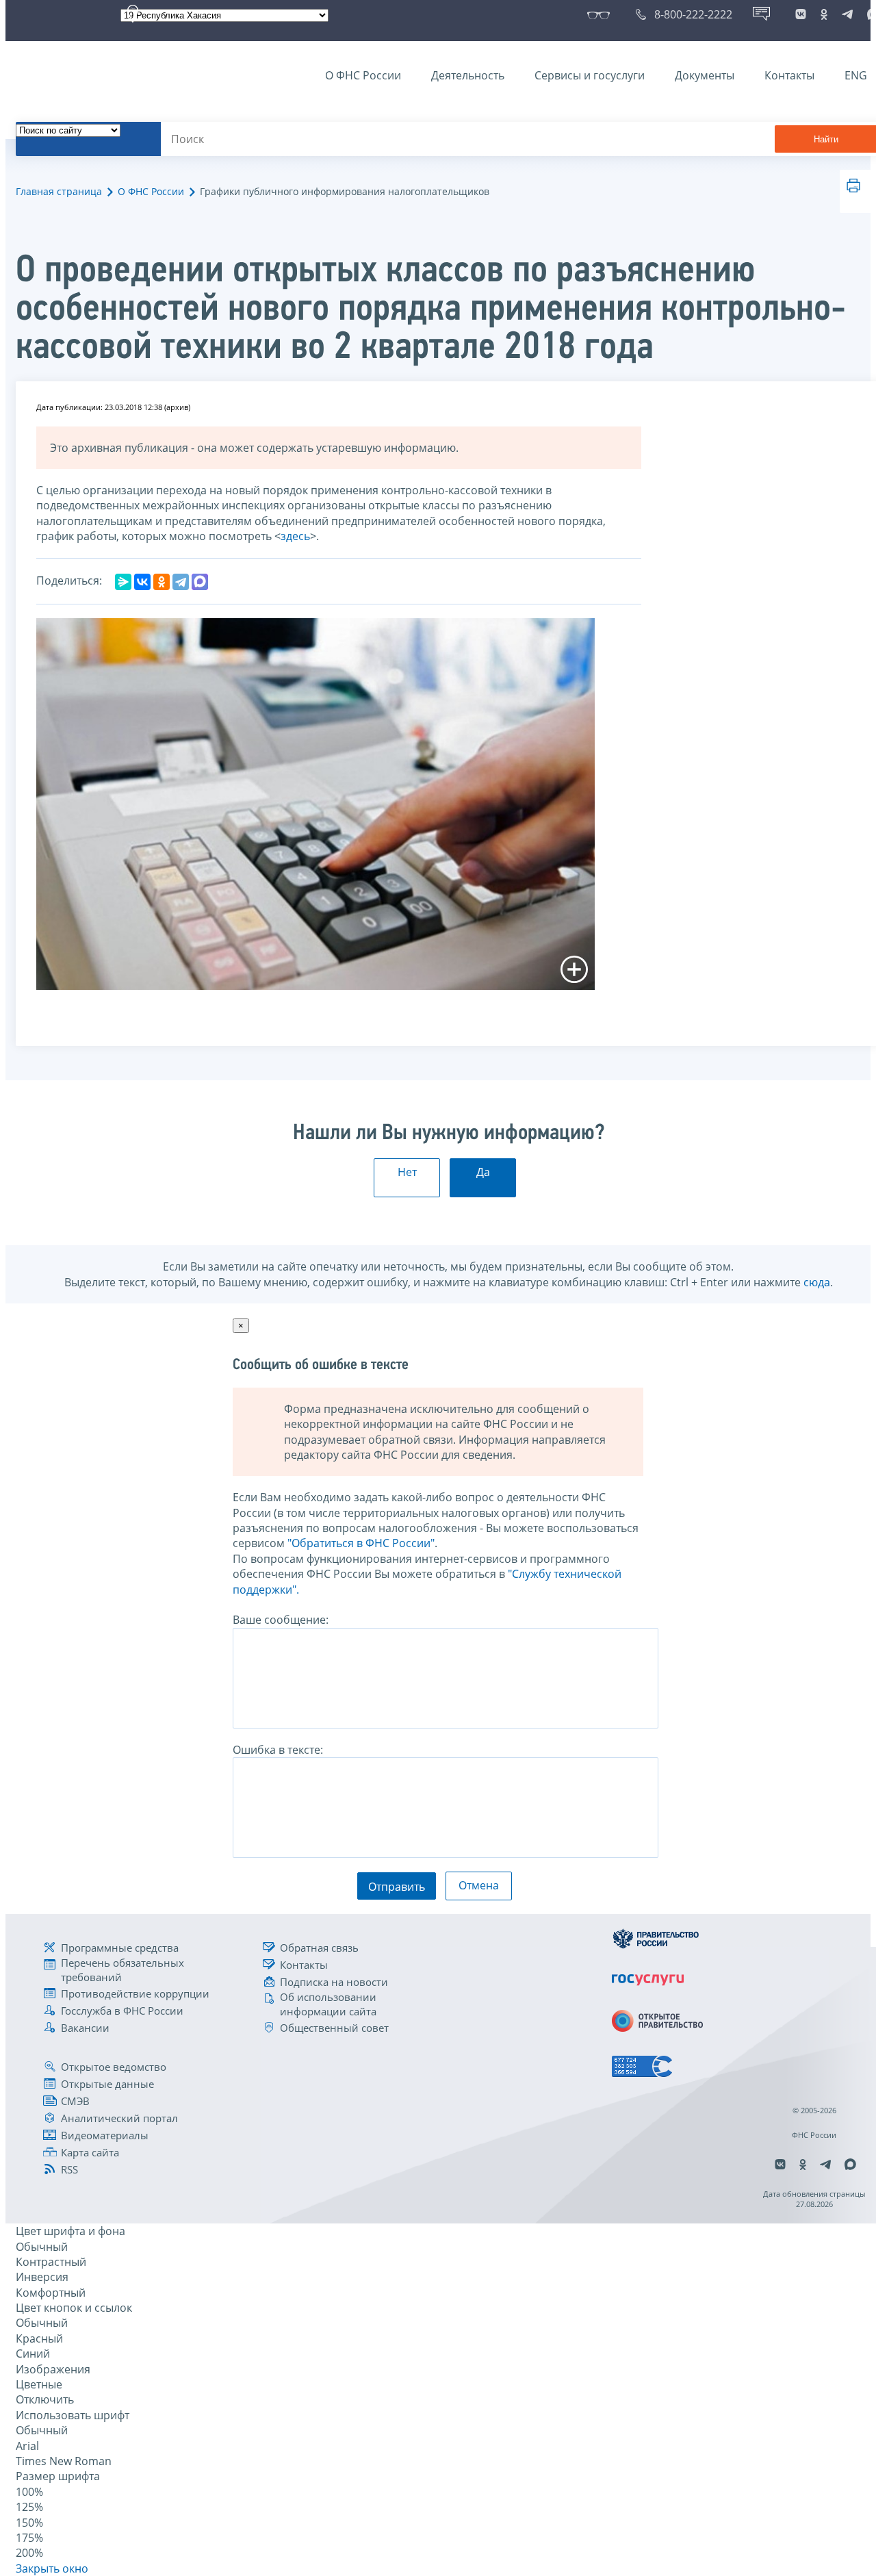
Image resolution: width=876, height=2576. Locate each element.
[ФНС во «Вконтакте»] (801, 14)
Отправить (397, 1887)
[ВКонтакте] (142, 582)
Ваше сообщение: (281, 1620)
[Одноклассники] (162, 582)
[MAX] (200, 582)
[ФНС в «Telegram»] (847, 14)
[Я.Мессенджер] (123, 582)
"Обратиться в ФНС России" (361, 1543)
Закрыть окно (52, 2568)
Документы (705, 75)
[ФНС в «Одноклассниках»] (824, 14)
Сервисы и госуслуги (590, 75)
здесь (295, 536)
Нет (407, 1172)
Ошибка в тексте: (278, 1750)
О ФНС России (363, 75)
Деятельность (468, 75)
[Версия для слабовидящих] (601, 14)
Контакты (789, 75)
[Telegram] (181, 582)
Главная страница (59, 191)
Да (483, 1172)
